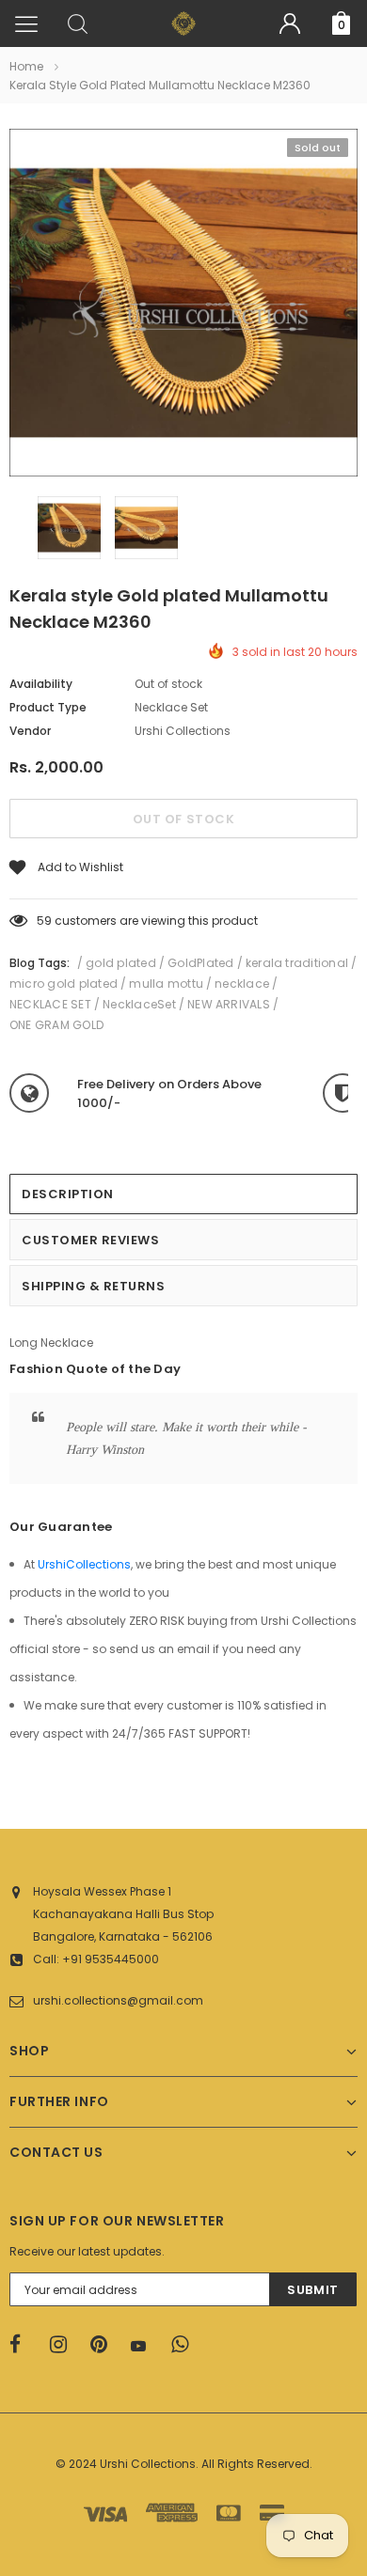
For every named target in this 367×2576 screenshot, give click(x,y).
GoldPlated (200, 963)
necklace (242, 984)
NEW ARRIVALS (229, 1004)
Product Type (48, 707)
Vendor (30, 731)
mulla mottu (166, 984)
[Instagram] (64, 2345)
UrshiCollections (84, 1564)
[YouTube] (145, 2346)
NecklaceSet (139, 1004)
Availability (41, 684)
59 (44, 921)
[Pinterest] (104, 2345)
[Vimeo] (185, 2345)
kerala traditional (297, 963)
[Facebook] (24, 2345)
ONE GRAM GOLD (56, 1025)
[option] (183, 305)
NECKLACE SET (50, 1004)
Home (26, 66)
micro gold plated (64, 984)
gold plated (121, 963)
